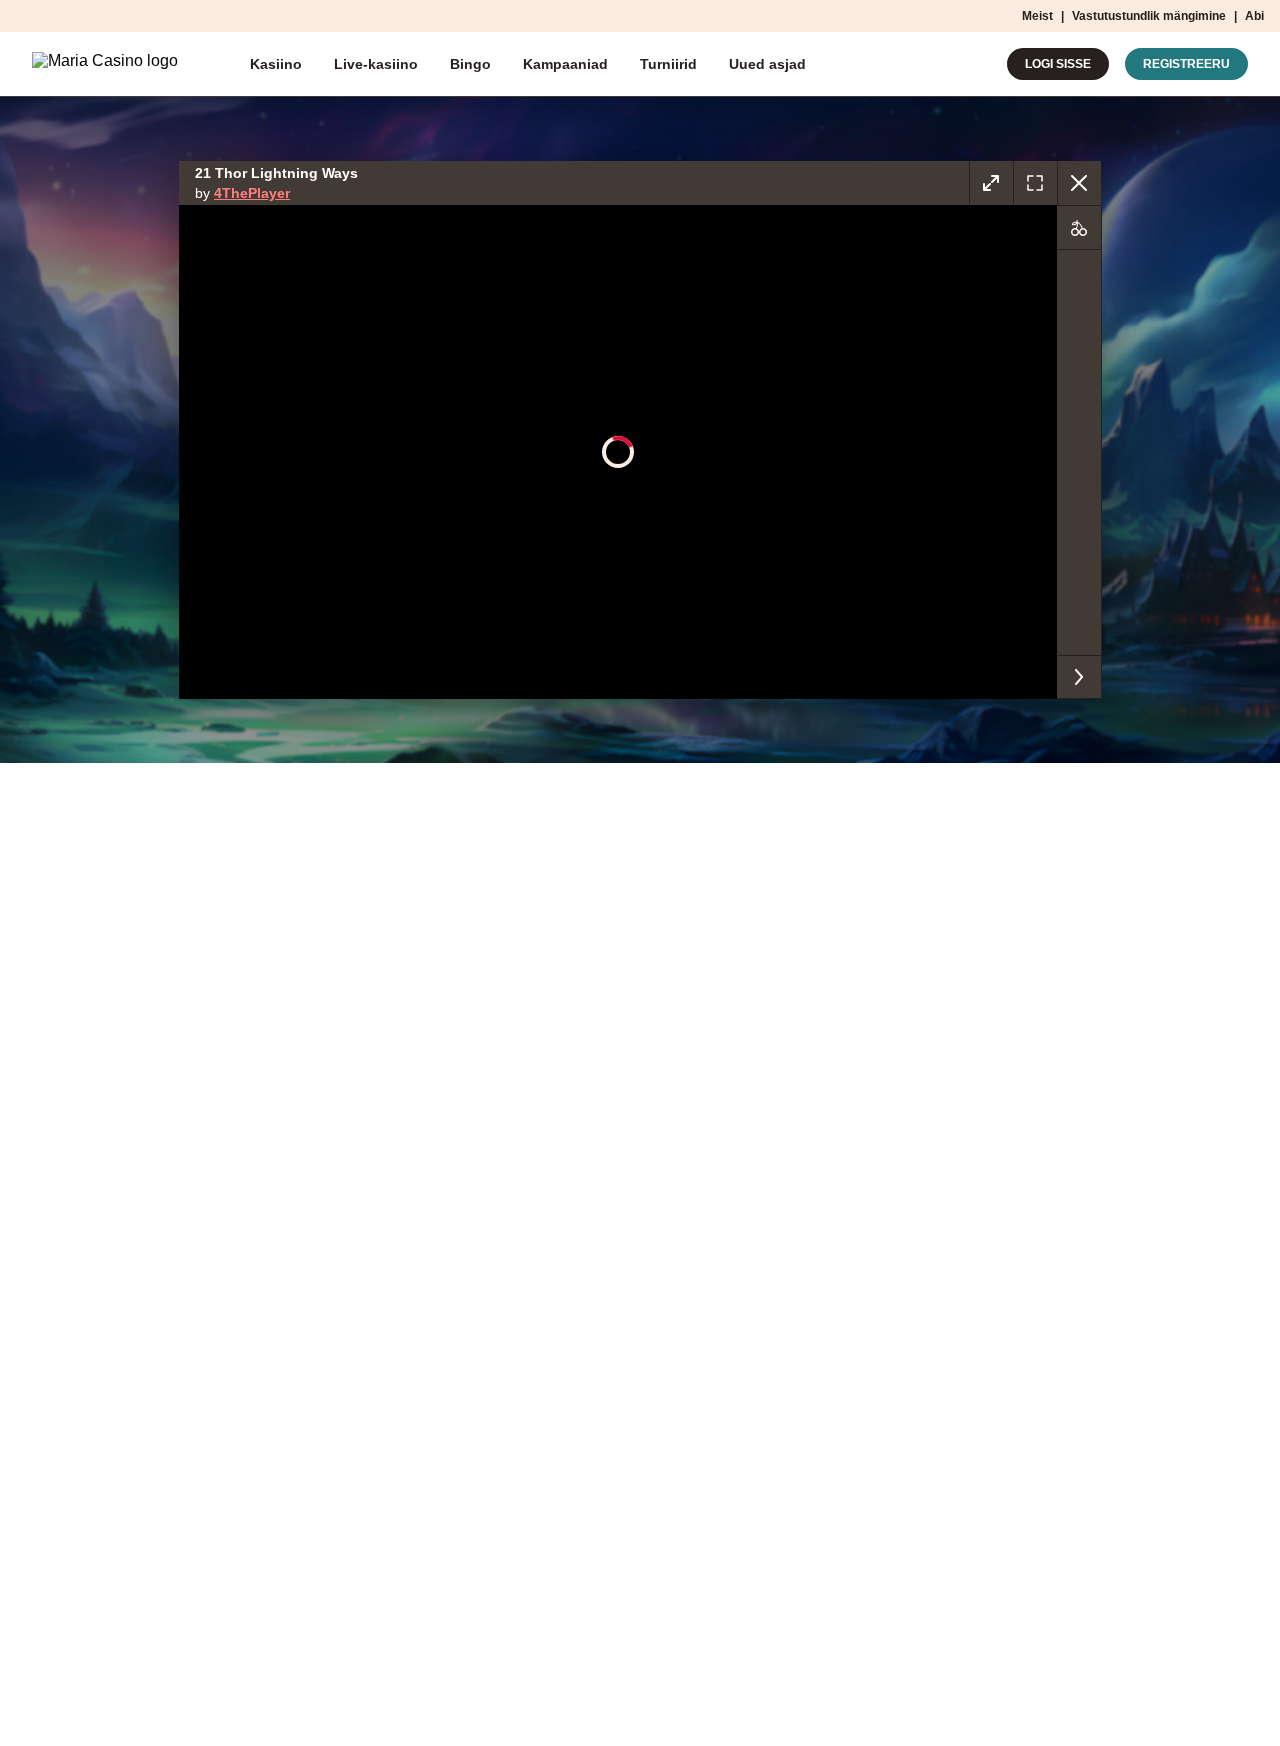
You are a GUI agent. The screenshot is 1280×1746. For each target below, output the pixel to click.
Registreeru (1186, 64)
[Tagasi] (1079, 183)
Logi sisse (1058, 64)
